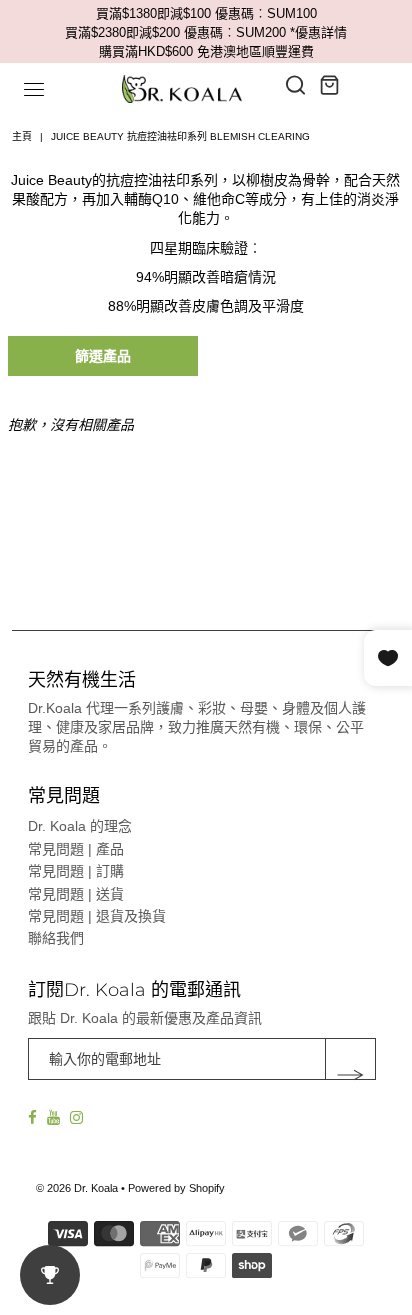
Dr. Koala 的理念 (80, 826)
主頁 (22, 136)
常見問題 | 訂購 (76, 871)
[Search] (296, 85)
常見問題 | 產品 (76, 849)
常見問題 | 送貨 (76, 894)
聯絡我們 (56, 938)
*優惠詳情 (318, 32)
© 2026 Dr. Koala (77, 1188)
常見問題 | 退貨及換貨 (97, 916)
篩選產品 (103, 356)
